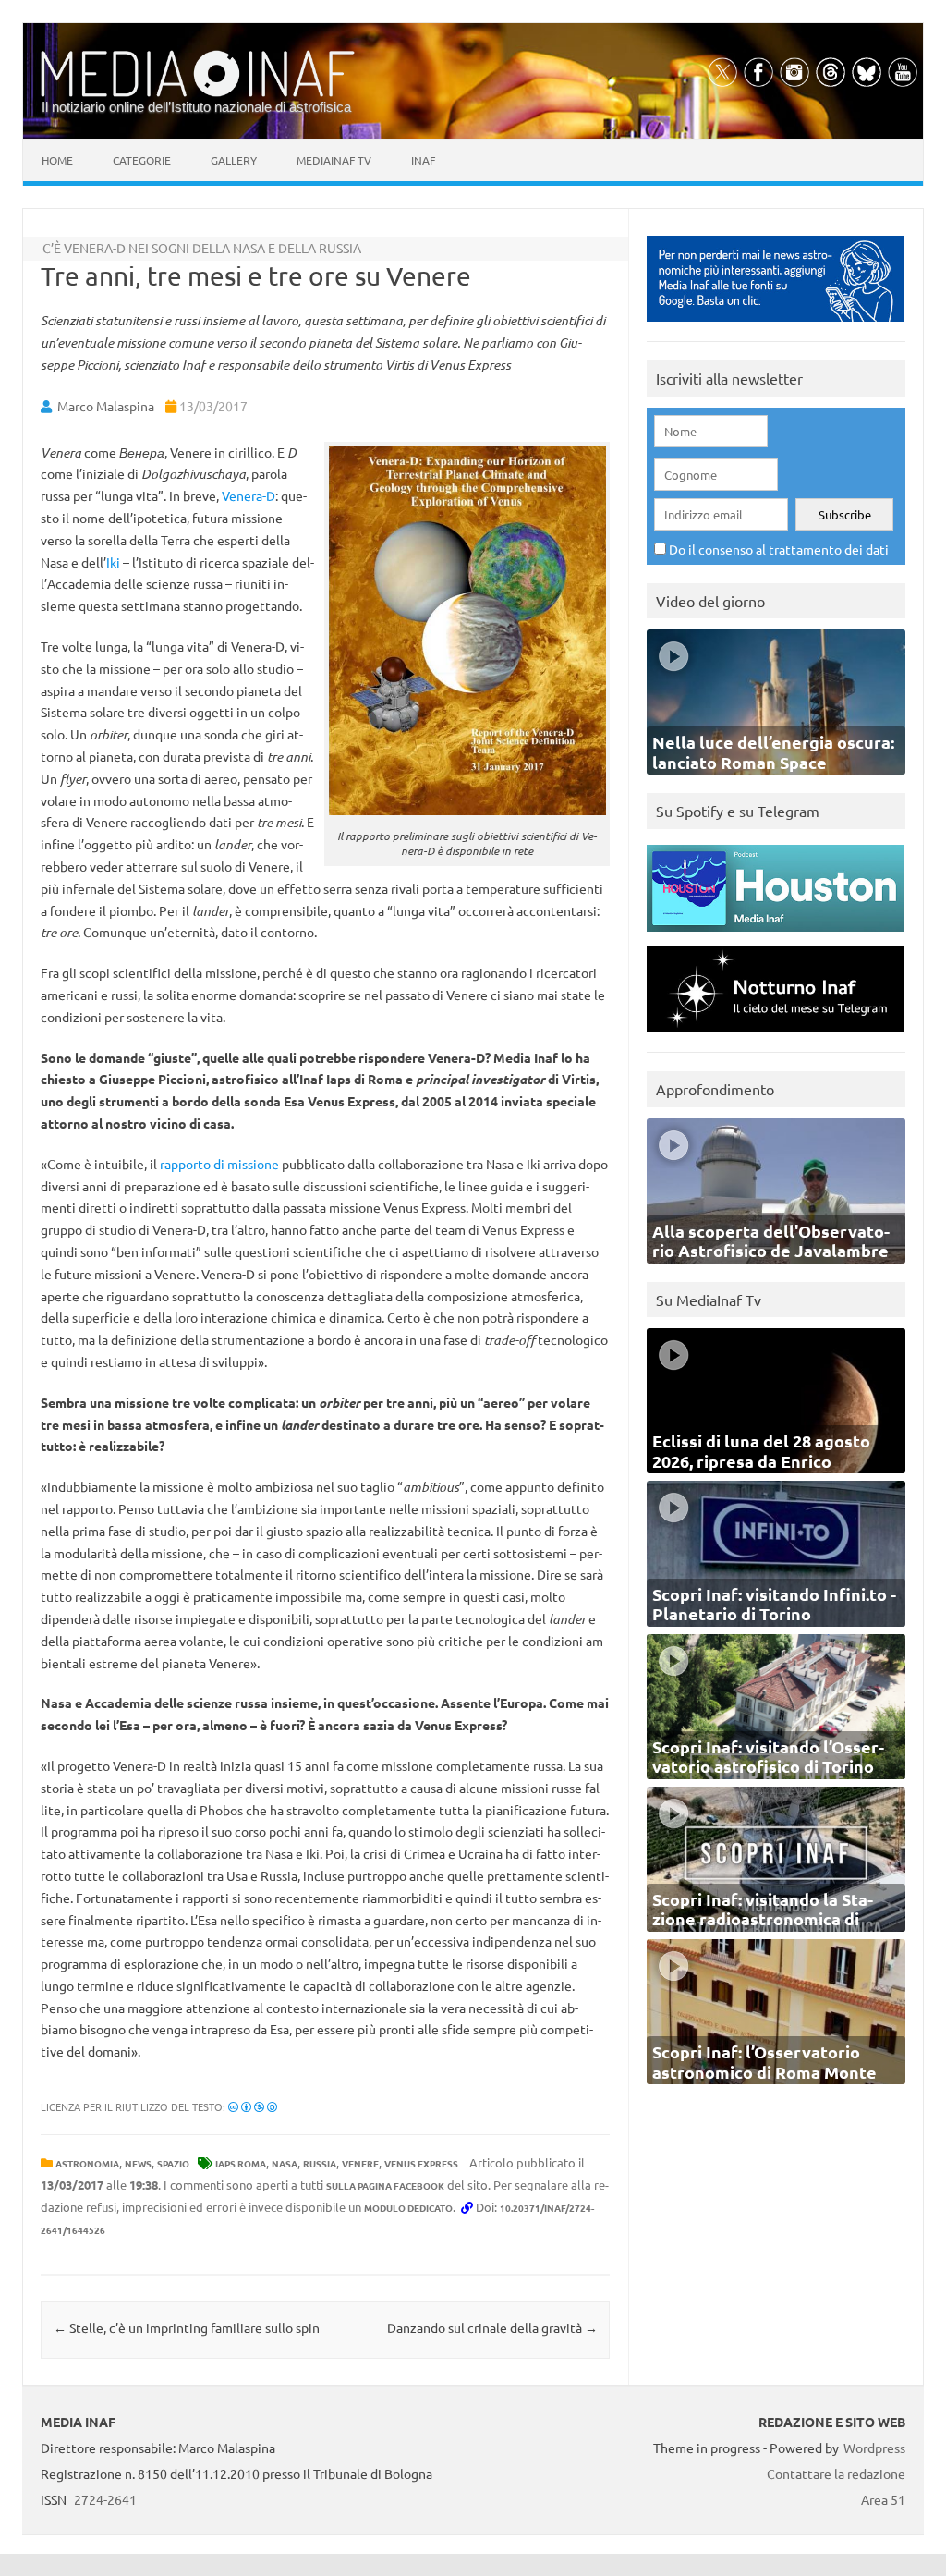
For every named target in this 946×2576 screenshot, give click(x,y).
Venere (360, 2163)
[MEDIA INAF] (198, 93)
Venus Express (421, 2163)
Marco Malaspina (106, 406)
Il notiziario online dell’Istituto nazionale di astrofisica (196, 107)
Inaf (423, 160)
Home (57, 160)
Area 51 (883, 2499)
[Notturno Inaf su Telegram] (776, 1037)
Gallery (234, 160)
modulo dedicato (408, 2208)
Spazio (173, 2163)
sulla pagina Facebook (385, 2185)
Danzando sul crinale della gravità (492, 2327)
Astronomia (87, 2163)
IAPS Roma (241, 2163)
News (138, 2163)
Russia (320, 2163)
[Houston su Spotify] (776, 936)
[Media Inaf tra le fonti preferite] (776, 326)
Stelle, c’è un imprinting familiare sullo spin (187, 2327)
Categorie (142, 160)
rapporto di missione (219, 1164)
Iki (113, 562)
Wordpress (874, 2448)
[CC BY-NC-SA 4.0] (253, 2106)
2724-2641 (105, 2499)
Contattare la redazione (836, 2473)
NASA (285, 2163)
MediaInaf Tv (334, 160)
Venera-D (249, 495)
